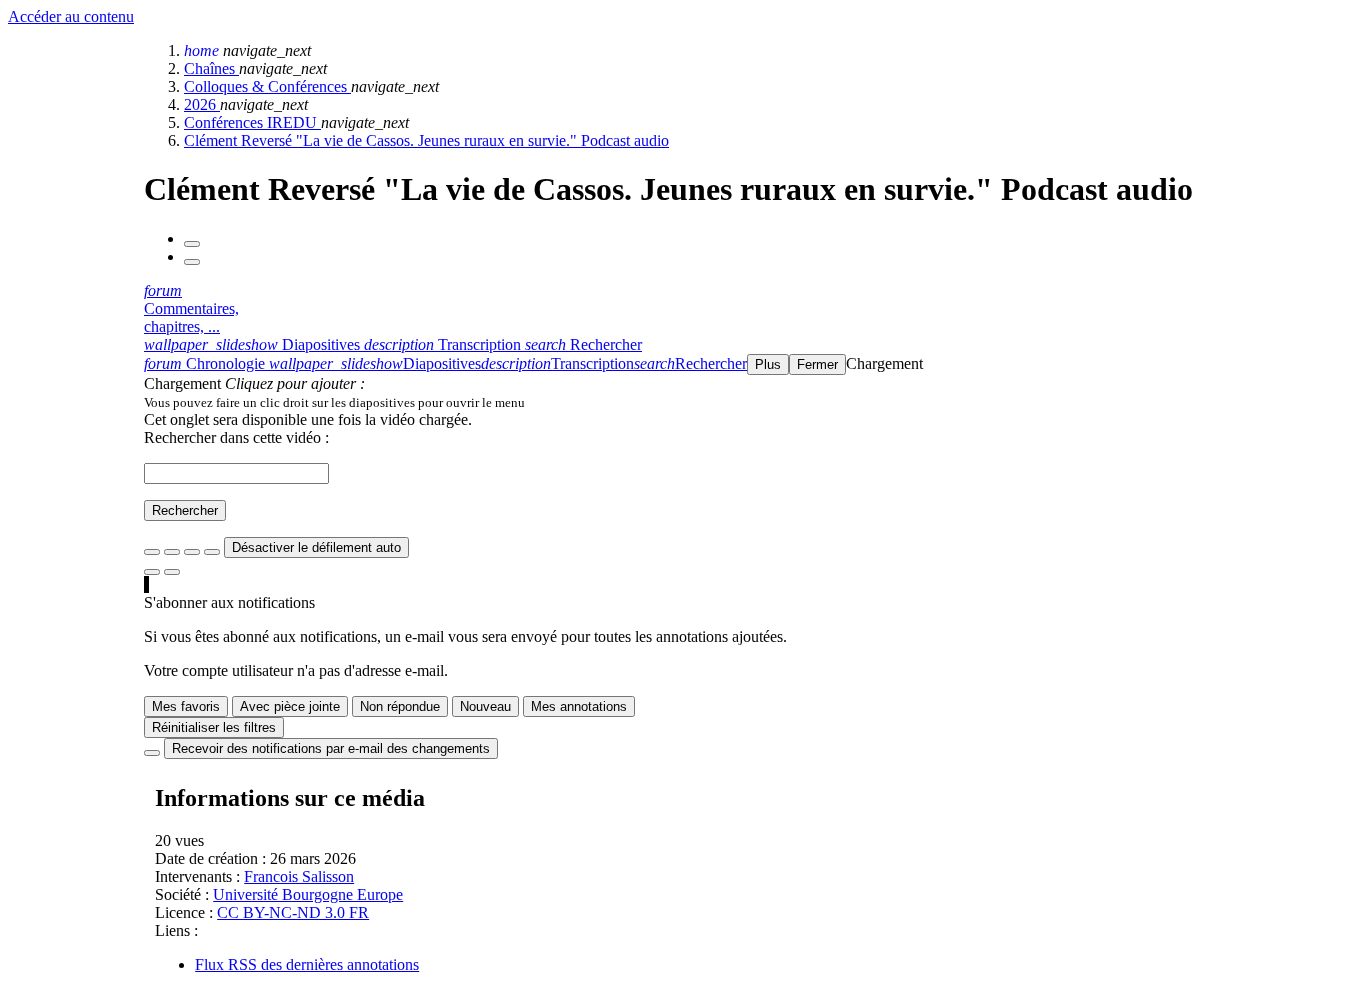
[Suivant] (192, 262)
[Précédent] (192, 244)
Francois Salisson (299, 876)
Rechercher (185, 510)
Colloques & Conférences (267, 86)
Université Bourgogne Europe (308, 894)
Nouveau (485, 706)
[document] (751, 402)
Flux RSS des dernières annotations (307, 964)
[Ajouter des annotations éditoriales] (172, 572)
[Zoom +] (212, 552)
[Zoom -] (192, 552)
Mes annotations (579, 706)
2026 (202, 104)
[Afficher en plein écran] (152, 552)
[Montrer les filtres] (172, 552)
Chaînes (211, 68)
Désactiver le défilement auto (316, 547)
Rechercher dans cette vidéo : (236, 437)
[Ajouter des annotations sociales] (152, 572)
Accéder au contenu (71, 16)
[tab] (254, 344)
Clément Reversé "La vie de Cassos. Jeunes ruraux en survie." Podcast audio (426, 140)
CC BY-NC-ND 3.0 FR (293, 912)
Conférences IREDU (252, 122)
